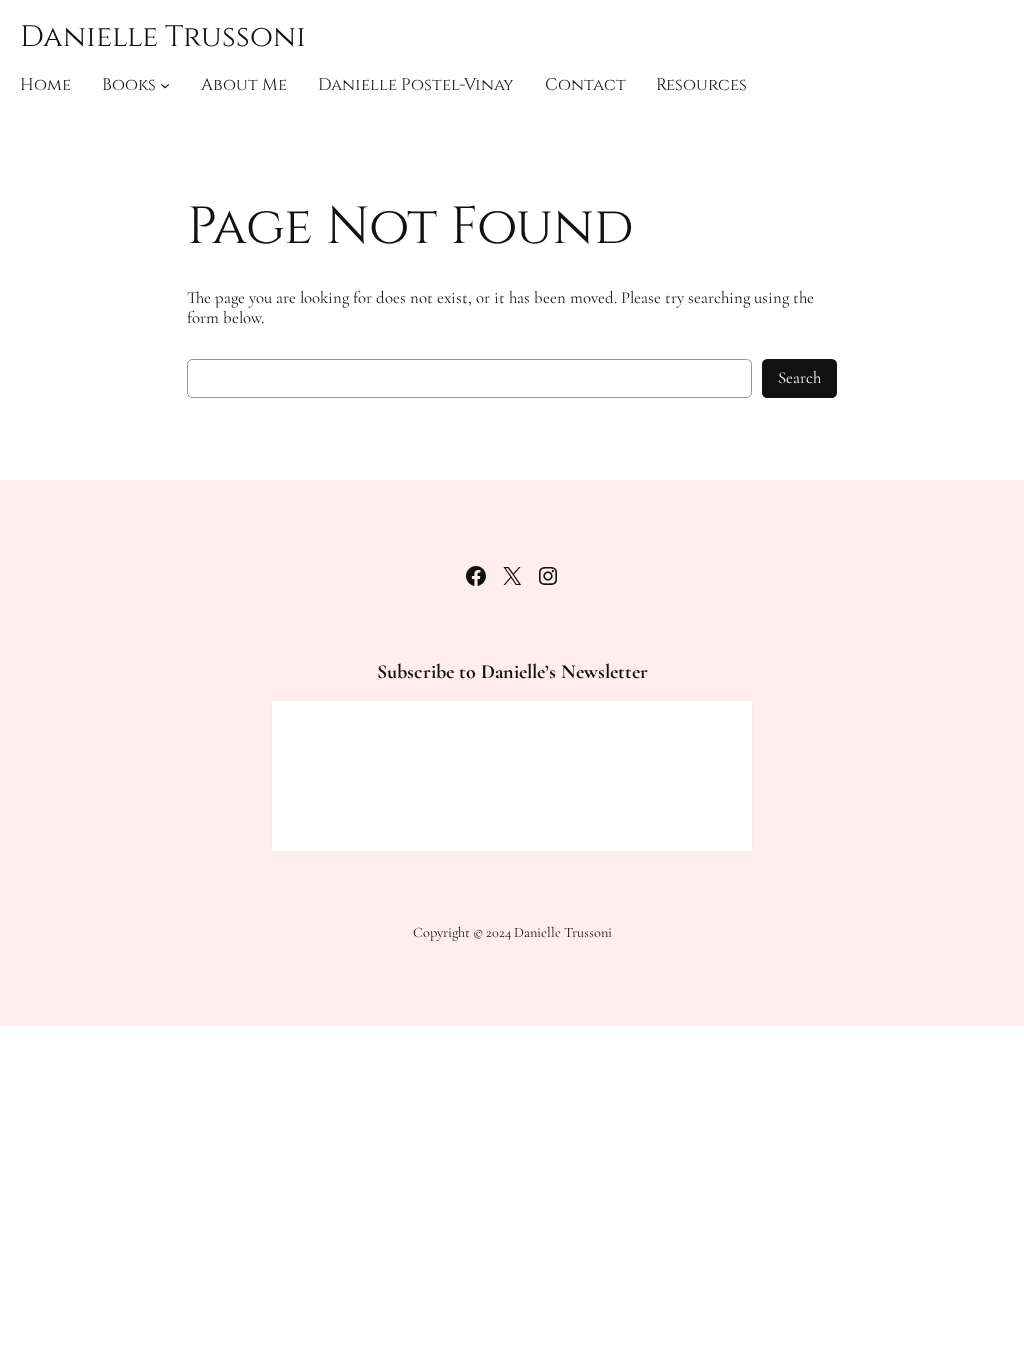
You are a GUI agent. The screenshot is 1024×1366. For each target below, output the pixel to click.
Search (799, 377)
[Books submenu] (165, 85)
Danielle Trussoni (163, 37)
